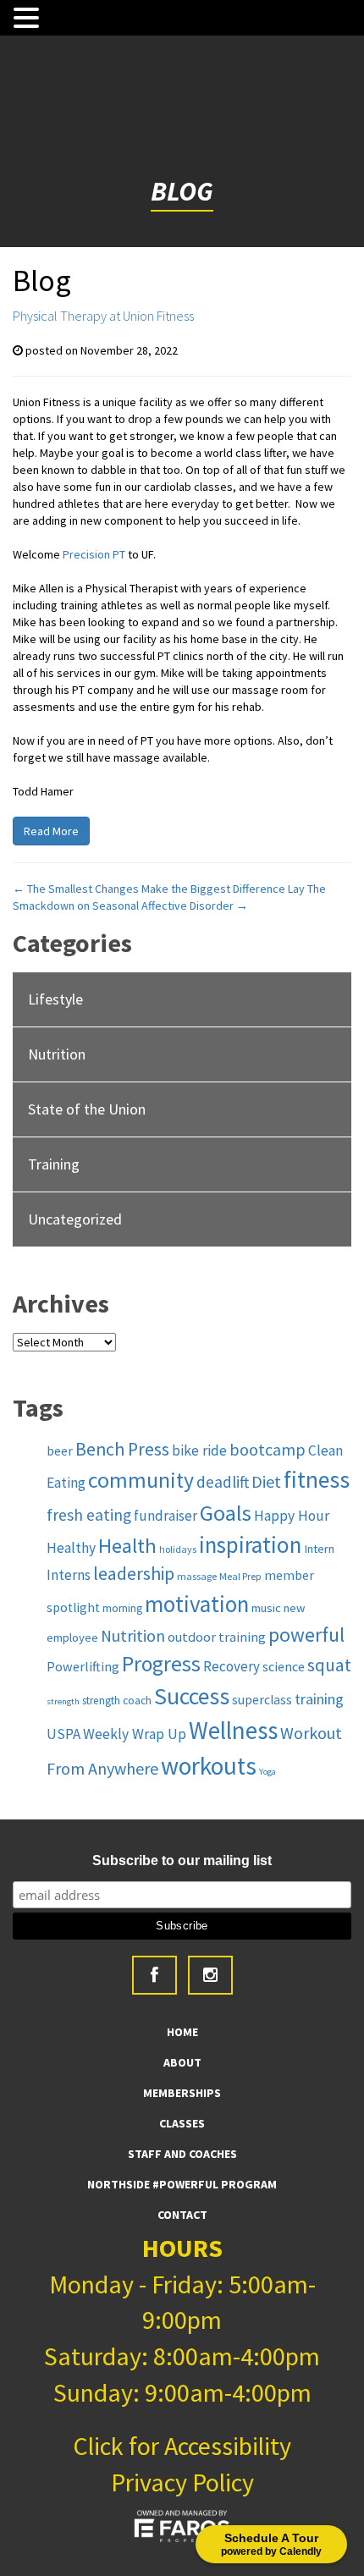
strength (63, 1701)
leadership (134, 1574)
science (284, 1666)
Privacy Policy (182, 2482)
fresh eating (89, 1515)
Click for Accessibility (182, 2446)
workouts (209, 1766)
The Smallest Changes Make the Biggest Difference (149, 889)
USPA (63, 1734)
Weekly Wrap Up (135, 1734)
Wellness (233, 1731)
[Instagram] (210, 1975)
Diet (266, 1481)
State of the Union (87, 1109)
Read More (51, 831)
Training (54, 1164)
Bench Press (122, 1449)
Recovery (232, 1666)
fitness (317, 1480)
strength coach (117, 1701)
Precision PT (94, 554)
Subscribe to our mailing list (182, 1860)
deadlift (223, 1482)
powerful (306, 1635)
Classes (182, 2123)
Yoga (267, 1772)
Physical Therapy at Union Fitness (103, 316)
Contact (182, 2215)
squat (329, 1665)
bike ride (199, 1450)
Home (182, 2032)
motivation (197, 1604)
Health (127, 1546)
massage (197, 1576)
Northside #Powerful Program (182, 2184)
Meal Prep (240, 1576)
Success (192, 1696)
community (141, 1480)
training (319, 1699)
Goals (226, 1513)
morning (122, 1608)
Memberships (182, 2093)
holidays (178, 1549)
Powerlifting (83, 1666)
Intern (319, 1549)
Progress (161, 1664)
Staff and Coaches (182, 2154)
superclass (262, 1700)
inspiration (250, 1544)
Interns (69, 1575)
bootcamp (267, 1450)
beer (60, 1451)
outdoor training (217, 1637)
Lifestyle (55, 999)
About (182, 2062)
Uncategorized (75, 1219)
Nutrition (57, 1054)
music (266, 1608)
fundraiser (165, 1516)
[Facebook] (154, 1975)
